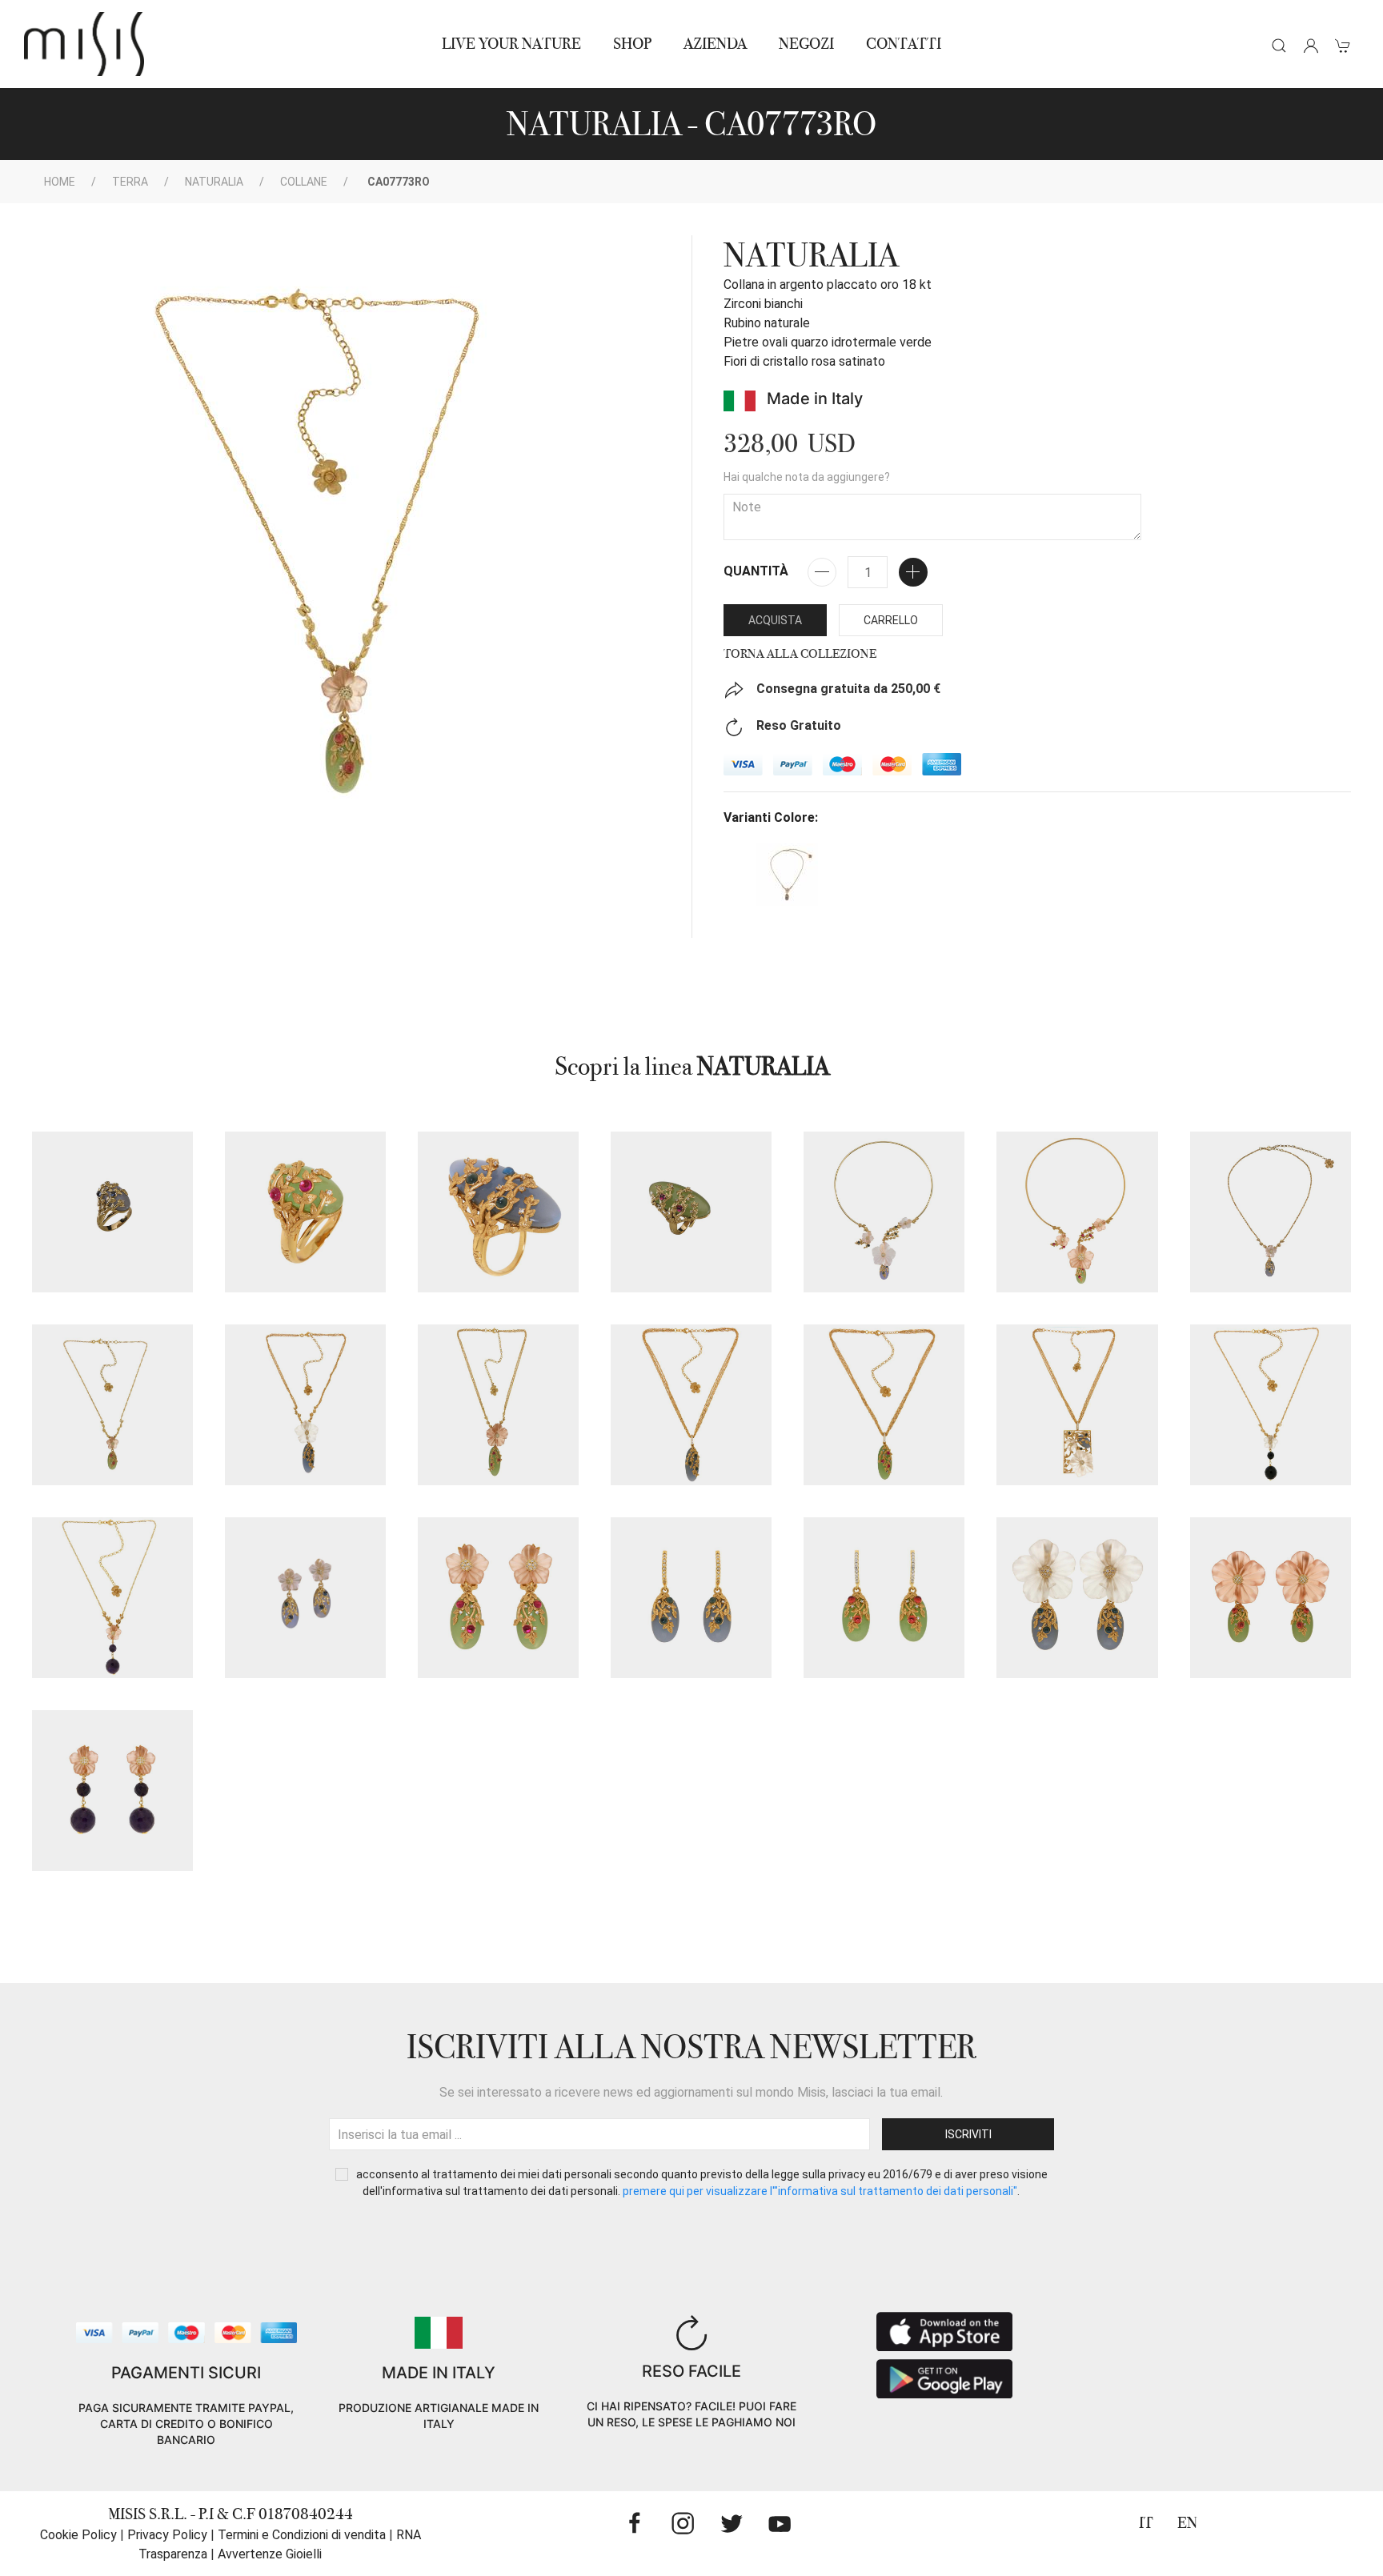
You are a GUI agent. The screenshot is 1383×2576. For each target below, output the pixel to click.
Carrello (891, 620)
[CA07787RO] (112, 1598)
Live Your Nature (511, 44)
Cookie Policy (78, 2535)
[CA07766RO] (1077, 1212)
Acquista (775, 620)
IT (1146, 2523)
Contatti (904, 44)
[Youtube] (780, 2523)
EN (1187, 2523)
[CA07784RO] (884, 1405)
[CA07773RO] (112, 1405)
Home (60, 182)
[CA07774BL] (305, 1405)
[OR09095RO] (1271, 1598)
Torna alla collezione (800, 654)
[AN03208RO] (305, 1212)
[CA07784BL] (691, 1405)
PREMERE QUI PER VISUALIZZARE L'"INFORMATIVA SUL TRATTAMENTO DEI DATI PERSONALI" (820, 2191)
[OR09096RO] (112, 1791)
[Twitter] (732, 2523)
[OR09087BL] (305, 1598)
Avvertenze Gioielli (270, 2554)
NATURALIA (214, 182)
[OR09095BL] (1077, 1598)
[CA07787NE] (1271, 1405)
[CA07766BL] (884, 1212)
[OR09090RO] (884, 1598)
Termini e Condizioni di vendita (302, 2535)
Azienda (715, 44)
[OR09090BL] (691, 1598)
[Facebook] (635, 2523)
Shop (632, 44)
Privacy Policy (167, 2535)
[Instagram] (683, 2523)
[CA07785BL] (1077, 1405)
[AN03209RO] (691, 1212)
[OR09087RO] (498, 1598)
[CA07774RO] (498, 1405)
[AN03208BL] (112, 1212)
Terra (130, 182)
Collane (304, 182)
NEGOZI (806, 44)
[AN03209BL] (498, 1212)
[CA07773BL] (1271, 1212)
